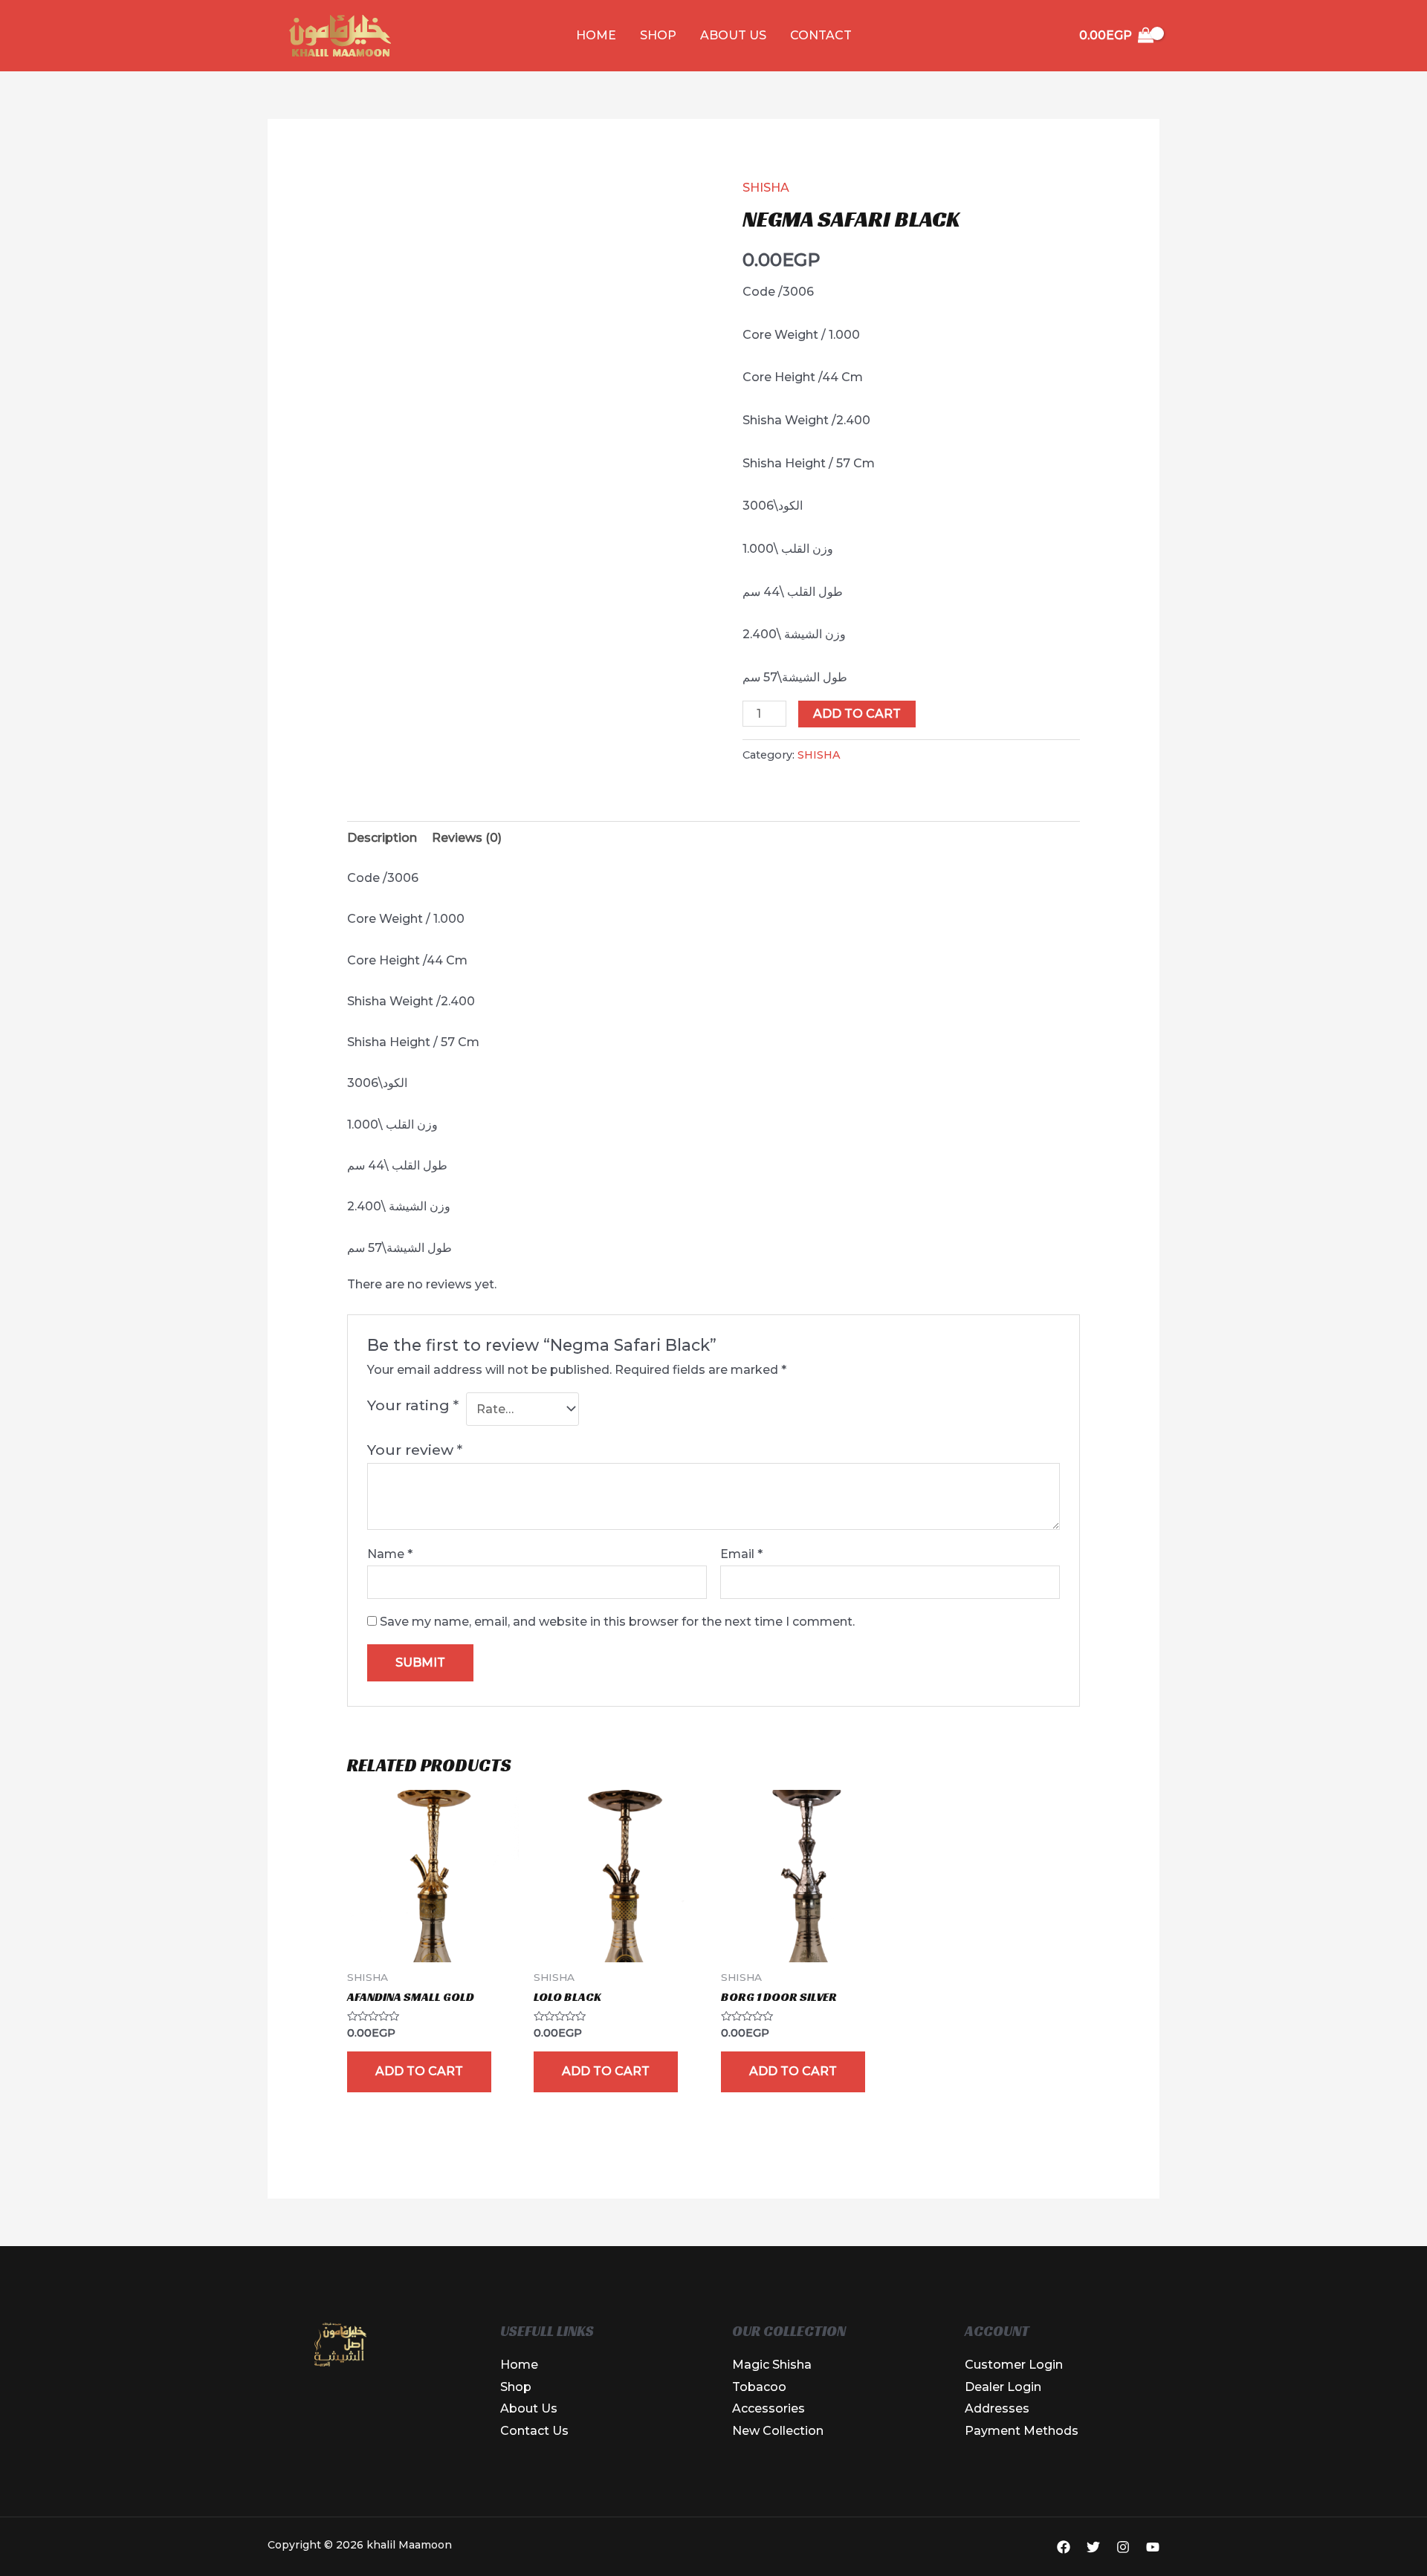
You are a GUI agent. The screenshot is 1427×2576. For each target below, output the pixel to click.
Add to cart (857, 714)
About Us (733, 35)
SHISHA (766, 188)
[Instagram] (1123, 2547)
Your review (415, 1450)
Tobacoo (759, 2387)
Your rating (413, 1405)
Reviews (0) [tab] (467, 838)
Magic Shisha (772, 2365)
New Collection (778, 2431)
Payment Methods (1022, 2431)
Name (390, 1554)
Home (596, 35)
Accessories (768, 2408)
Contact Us (534, 2431)
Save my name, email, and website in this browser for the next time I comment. (617, 1622)
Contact (821, 35)
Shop (658, 35)
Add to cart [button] (419, 2071)
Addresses (997, 2408)
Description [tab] (382, 838)
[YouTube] (1153, 2547)
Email (741, 1554)
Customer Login (1014, 2365)
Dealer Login (1003, 2387)
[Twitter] (1093, 2547)
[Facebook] (1064, 2547)
